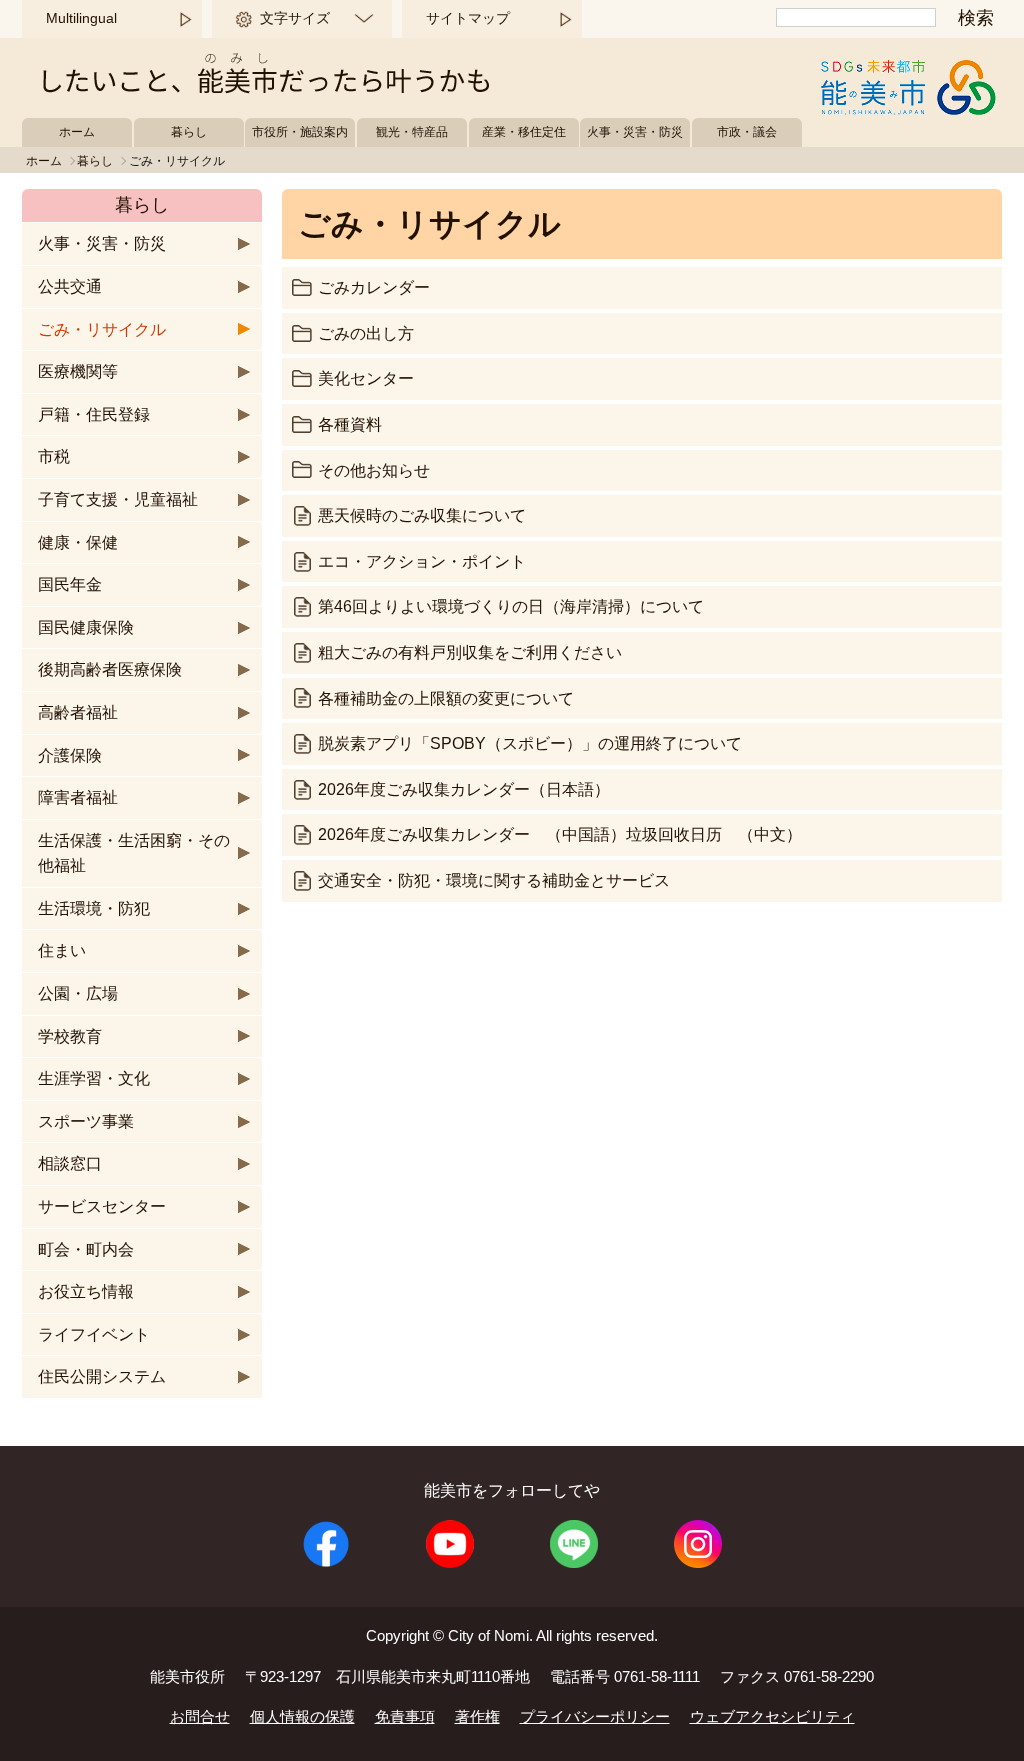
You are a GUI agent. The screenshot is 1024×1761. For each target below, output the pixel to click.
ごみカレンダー (374, 287)
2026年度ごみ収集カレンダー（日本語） (464, 789)
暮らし (189, 132)
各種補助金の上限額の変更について (446, 698)
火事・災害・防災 (635, 132)
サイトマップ (468, 18)
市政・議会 (747, 132)
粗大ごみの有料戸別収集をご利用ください (470, 652)
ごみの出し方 (366, 333)
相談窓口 (70, 1163)
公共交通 (70, 286)
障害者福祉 (78, 797)
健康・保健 (78, 542)
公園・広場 (78, 993)
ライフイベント (94, 1334)
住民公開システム (102, 1376)
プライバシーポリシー (595, 1716)
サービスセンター (102, 1206)
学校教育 (70, 1036)
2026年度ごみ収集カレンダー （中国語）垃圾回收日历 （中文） (560, 834)
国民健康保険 (86, 627)
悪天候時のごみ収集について (422, 515)
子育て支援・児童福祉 (118, 499)
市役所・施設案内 (300, 132)
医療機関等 (78, 371)
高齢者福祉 (78, 712)
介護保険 (70, 755)
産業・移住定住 (524, 132)
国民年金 (70, 584)
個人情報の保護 (302, 1716)
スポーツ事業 (86, 1121)
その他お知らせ (374, 470)
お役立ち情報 (86, 1291)
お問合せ (200, 1716)
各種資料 (350, 424)
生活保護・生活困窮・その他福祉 (134, 853)
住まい (62, 950)
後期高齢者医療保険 (110, 669)
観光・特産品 (412, 132)
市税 (54, 456)
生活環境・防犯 (94, 908)
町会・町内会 (86, 1249)
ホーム (77, 132)
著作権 (477, 1716)
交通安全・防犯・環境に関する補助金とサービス (494, 880)
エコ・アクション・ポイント (422, 561)
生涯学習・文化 (94, 1078)
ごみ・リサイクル (102, 329)
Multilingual (81, 18)
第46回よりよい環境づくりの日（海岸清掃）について (511, 606)
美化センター (366, 378)
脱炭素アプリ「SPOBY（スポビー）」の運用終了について (530, 743)
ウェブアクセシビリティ (772, 1716)
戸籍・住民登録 (94, 414)
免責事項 (405, 1716)
